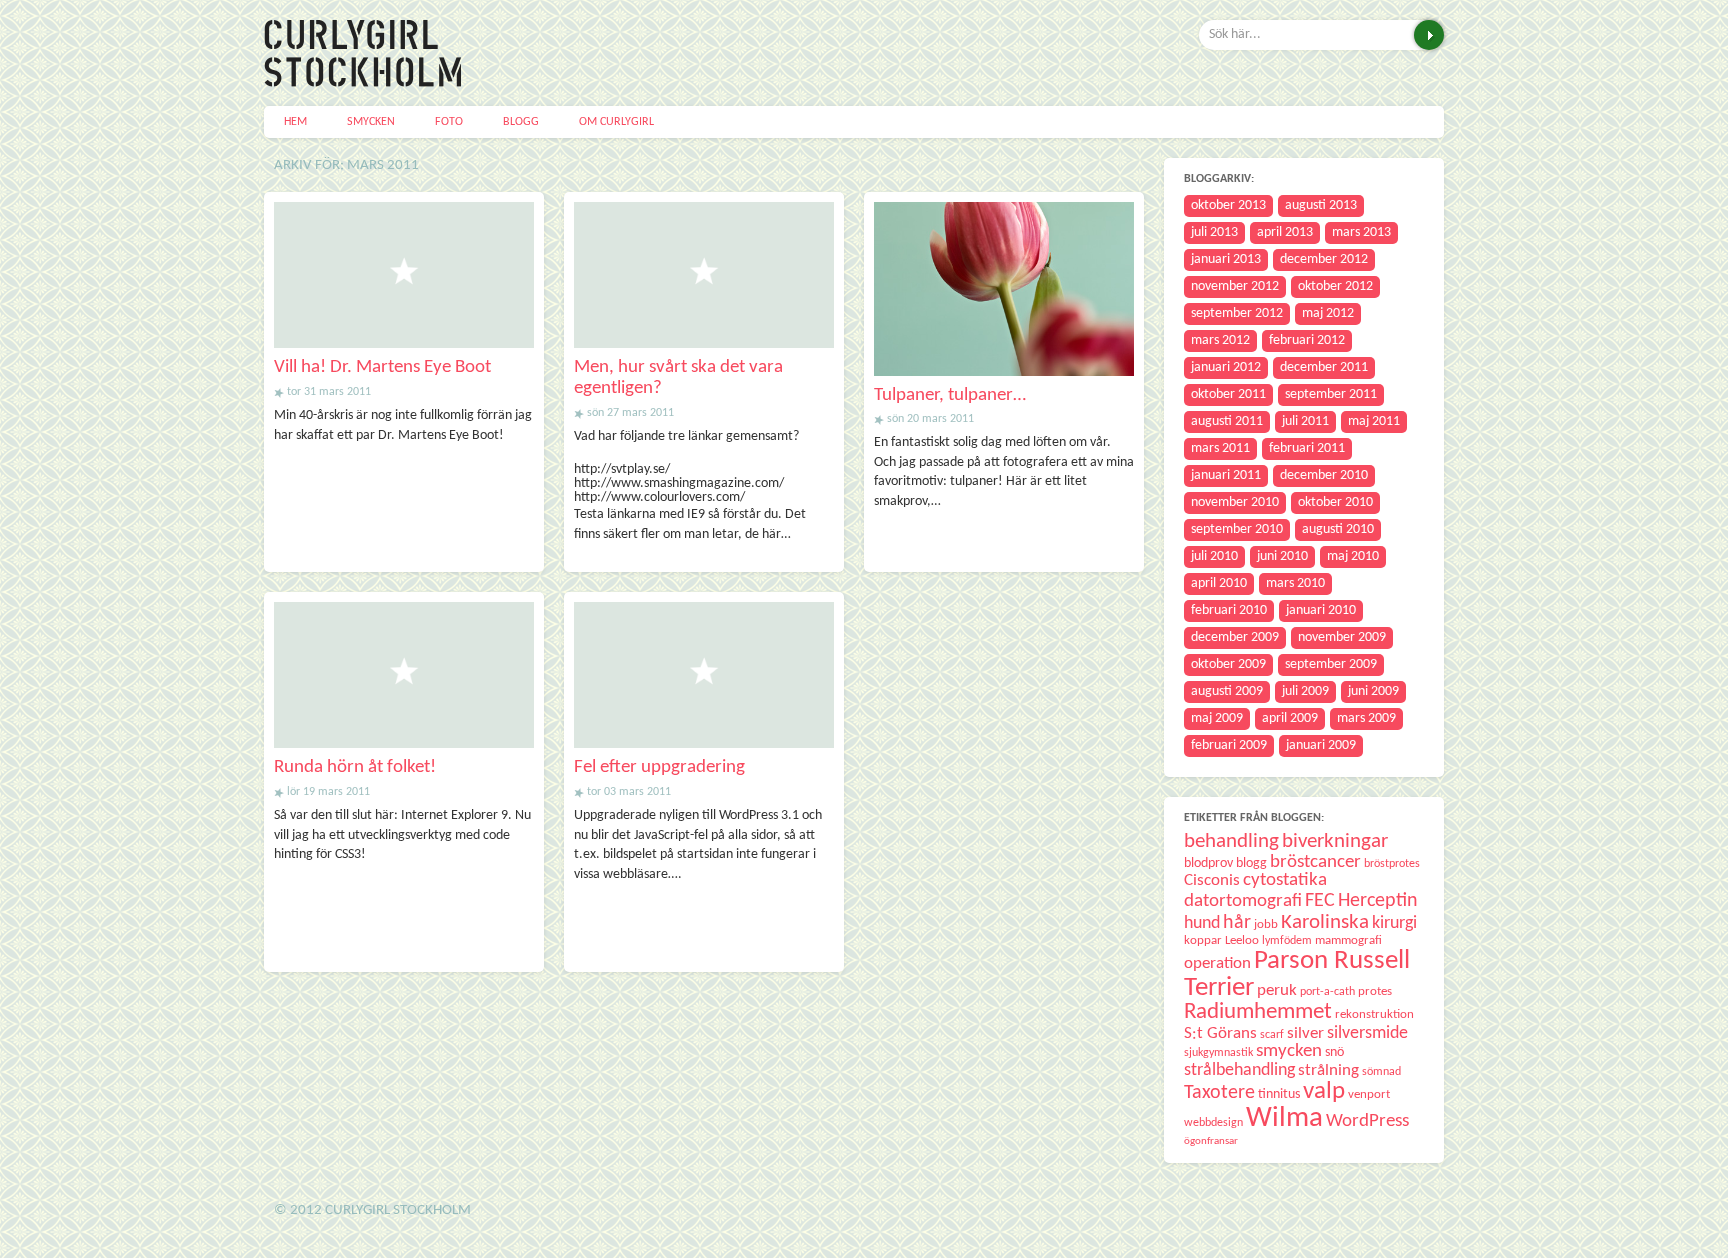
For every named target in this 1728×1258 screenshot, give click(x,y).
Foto (449, 122)
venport (1369, 1094)
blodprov (1208, 863)
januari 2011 (1226, 475)
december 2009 (1235, 637)
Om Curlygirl (616, 122)
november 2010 (1235, 502)
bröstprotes (1392, 864)
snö (1334, 1052)
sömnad (1381, 1072)
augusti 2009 (1227, 691)
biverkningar (1335, 841)
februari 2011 (1307, 448)
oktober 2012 (1335, 286)
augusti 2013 (1321, 205)
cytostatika (1285, 880)
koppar (1203, 940)
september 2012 (1237, 313)
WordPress (1367, 1121)
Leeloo (1242, 940)
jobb (1266, 924)
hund (1202, 923)
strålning (1328, 1070)
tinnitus (1279, 1094)
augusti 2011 (1227, 421)
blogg (1251, 863)
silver (1305, 1033)
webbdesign (1213, 1123)
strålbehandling (1239, 1070)
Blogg (521, 122)
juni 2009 (1373, 691)
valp (1324, 1091)
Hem (295, 122)
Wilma (1284, 1118)
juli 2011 (1305, 421)
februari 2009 (1229, 745)
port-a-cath (1327, 992)
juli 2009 (1305, 691)
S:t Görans (1220, 1033)
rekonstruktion (1374, 1014)
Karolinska (1325, 922)
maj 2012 (1328, 313)
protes (1375, 991)
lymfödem (1287, 941)
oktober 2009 (1228, 664)
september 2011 (1331, 394)
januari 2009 (1321, 745)
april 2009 (1290, 718)
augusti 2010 (1338, 529)
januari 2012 (1226, 367)
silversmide (1367, 1033)
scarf (1272, 1035)
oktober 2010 (1335, 502)
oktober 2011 (1228, 394)
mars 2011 (1220, 448)
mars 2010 (1295, 583)
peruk (1277, 990)
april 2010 (1219, 583)
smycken (1289, 1051)
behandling (1231, 841)
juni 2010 (1282, 556)
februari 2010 (1229, 610)
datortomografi (1243, 901)
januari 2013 (1226, 259)
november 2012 (1235, 286)
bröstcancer (1315, 862)
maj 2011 (1374, 421)
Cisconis (1212, 880)
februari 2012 (1307, 340)
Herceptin (1378, 901)
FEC (1320, 901)
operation (1217, 963)
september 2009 (1331, 664)
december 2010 (1324, 475)
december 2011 (1324, 367)
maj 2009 (1217, 718)
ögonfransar (1211, 1141)
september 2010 (1237, 529)
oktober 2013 (1228, 205)
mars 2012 (1220, 340)
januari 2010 (1321, 610)
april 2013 (1285, 232)
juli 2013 (1214, 232)
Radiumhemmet (1258, 1012)
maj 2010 (1353, 556)
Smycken (371, 122)
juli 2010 (1214, 556)
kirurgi (1394, 923)
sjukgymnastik (1218, 1053)
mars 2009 (1366, 718)
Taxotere (1219, 1093)
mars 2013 (1361, 232)
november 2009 (1342, 637)
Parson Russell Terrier (1297, 974)
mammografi (1348, 940)
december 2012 (1324, 259)
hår (1237, 923)
